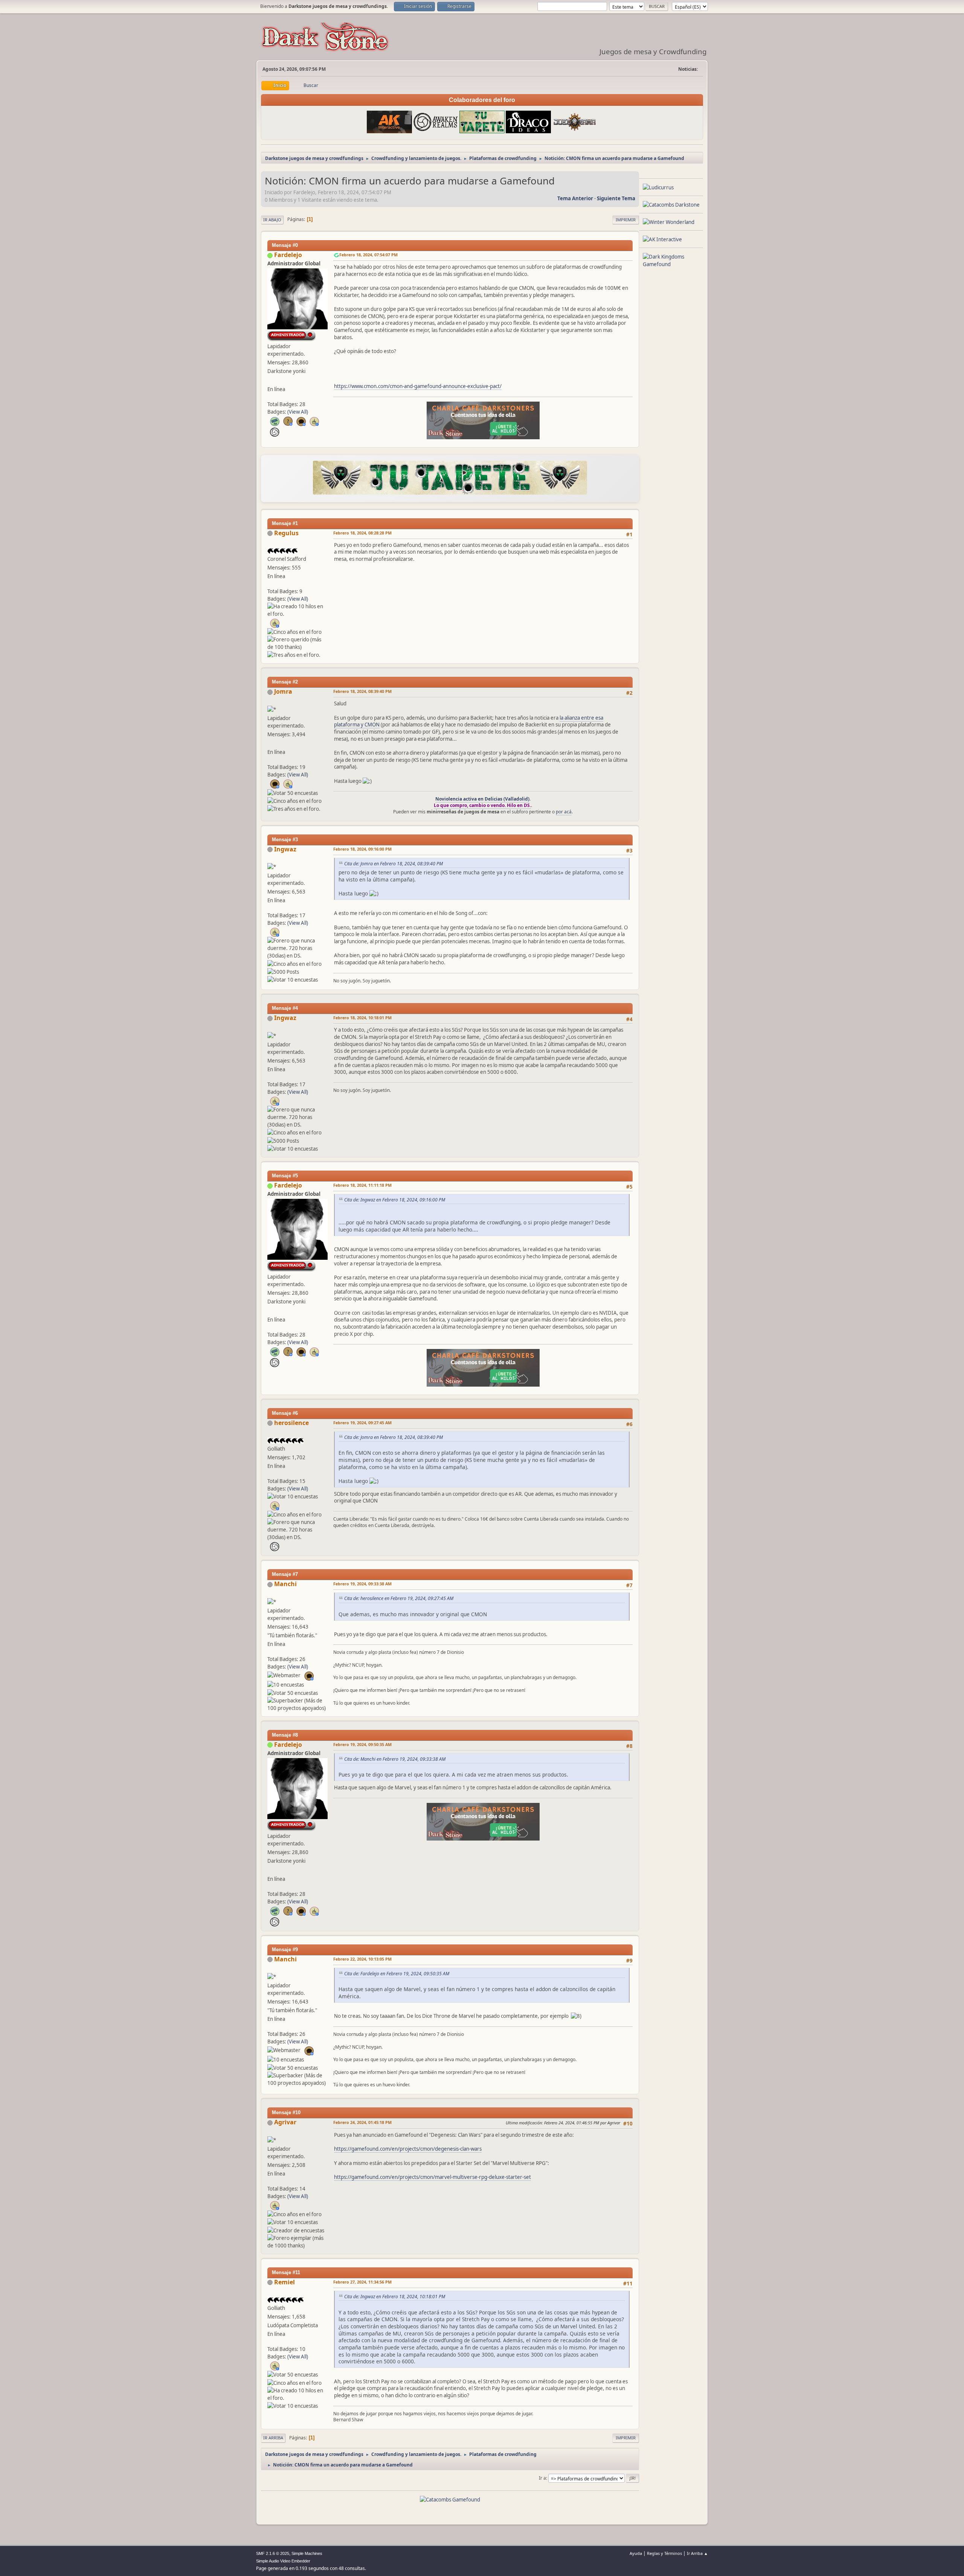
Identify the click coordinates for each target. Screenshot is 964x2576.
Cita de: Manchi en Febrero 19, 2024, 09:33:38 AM (395, 1759)
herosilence (291, 1423)
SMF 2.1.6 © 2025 (273, 2553)
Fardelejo (288, 255)
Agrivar (285, 2122)
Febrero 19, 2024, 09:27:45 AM (362, 1423)
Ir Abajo (272, 220)
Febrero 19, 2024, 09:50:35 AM (362, 1744)
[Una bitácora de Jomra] (270, 743)
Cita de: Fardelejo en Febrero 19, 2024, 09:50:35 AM (397, 1974)
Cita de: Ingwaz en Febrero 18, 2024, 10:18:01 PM (395, 2297)
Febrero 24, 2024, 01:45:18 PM (362, 2122)
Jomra (283, 691)
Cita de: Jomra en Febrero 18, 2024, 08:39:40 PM (394, 864)
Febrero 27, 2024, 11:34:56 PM (362, 2282)
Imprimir (626, 220)
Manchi (285, 1584)
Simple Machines (307, 2553)
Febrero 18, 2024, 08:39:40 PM (362, 691)
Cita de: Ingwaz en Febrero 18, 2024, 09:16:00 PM (395, 1200)
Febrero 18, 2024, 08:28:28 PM (362, 533)
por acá (564, 812)
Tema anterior (575, 198)
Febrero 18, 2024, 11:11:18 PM (362, 1185)
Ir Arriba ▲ (697, 2553)
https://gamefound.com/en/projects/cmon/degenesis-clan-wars (408, 2149)
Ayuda (636, 2553)
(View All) (298, 412)
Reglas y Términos (664, 2553)
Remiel (284, 2282)
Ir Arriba (273, 2438)
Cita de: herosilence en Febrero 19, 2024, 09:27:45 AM (399, 1598)
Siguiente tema (616, 198)
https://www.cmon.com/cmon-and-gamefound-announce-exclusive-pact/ (418, 386)
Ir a (542, 2478)
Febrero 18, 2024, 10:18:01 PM (362, 1018)
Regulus (286, 533)
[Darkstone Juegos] (270, 380)
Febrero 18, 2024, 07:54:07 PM (368, 255)
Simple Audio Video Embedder (283, 2561)
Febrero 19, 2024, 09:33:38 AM (362, 1584)
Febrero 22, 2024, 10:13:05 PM (362, 1959)
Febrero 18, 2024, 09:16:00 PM (362, 849)
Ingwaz (285, 849)
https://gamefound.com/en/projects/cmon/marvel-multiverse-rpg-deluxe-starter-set (432, 2177)
